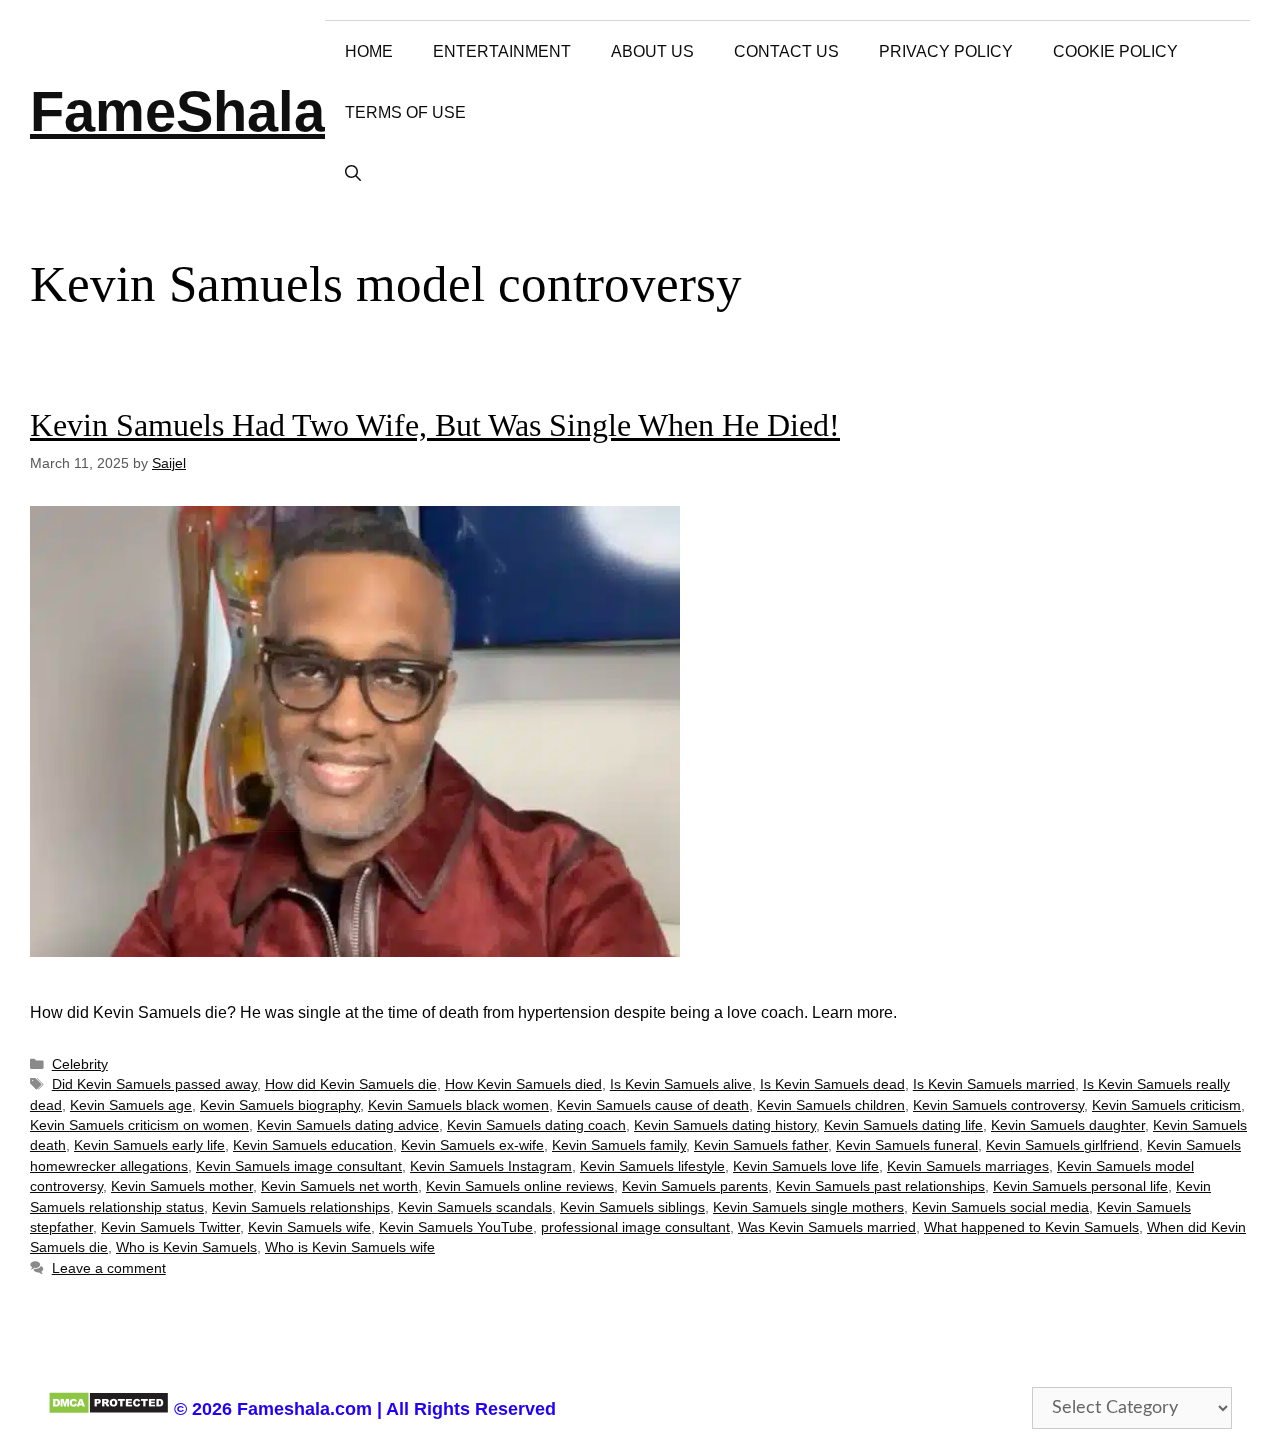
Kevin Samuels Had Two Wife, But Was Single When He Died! (435, 425)
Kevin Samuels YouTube (456, 1227)
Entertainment (502, 51)
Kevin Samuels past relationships (880, 1186)
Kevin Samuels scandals (475, 1207)
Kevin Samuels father (761, 1145)
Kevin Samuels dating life (903, 1125)
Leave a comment (109, 1268)
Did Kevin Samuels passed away (154, 1084)
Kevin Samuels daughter (1068, 1125)
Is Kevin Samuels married (994, 1084)
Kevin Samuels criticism (1166, 1105)
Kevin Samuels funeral (907, 1145)
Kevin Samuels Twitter (170, 1227)
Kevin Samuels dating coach (536, 1125)
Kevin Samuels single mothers (808, 1207)
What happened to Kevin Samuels (1031, 1227)
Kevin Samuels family (619, 1145)
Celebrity (80, 1064)
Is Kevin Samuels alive (681, 1084)
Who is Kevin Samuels (186, 1247)
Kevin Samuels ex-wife (472, 1145)
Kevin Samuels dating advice (348, 1125)
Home (369, 51)
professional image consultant (635, 1227)
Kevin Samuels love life (806, 1166)
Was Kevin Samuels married (827, 1227)
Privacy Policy (946, 51)
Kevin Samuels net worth (339, 1186)
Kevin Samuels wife (309, 1227)
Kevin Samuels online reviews (520, 1186)
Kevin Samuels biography (280, 1105)
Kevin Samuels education (313, 1145)
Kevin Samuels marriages (968, 1166)
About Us (652, 51)
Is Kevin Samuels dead (832, 1084)
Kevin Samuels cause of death (653, 1105)
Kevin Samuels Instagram (491, 1166)
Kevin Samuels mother (182, 1186)
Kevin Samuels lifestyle (652, 1166)
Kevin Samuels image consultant (299, 1166)
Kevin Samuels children (831, 1105)
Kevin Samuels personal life (1080, 1186)
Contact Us (786, 51)
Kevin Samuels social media (1000, 1207)
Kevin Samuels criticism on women (139, 1125)
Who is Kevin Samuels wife (350, 1247)
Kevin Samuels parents (695, 1186)
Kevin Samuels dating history (725, 1125)
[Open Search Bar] (353, 173)
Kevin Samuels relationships (301, 1207)
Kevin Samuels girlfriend (1062, 1145)
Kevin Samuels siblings (632, 1207)
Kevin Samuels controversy (998, 1105)
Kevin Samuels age (131, 1105)
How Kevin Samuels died (523, 1084)
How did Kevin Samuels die (351, 1084)
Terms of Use (405, 112)
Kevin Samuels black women (458, 1105)
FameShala (177, 111)
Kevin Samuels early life (149, 1145)
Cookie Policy (1115, 51)
